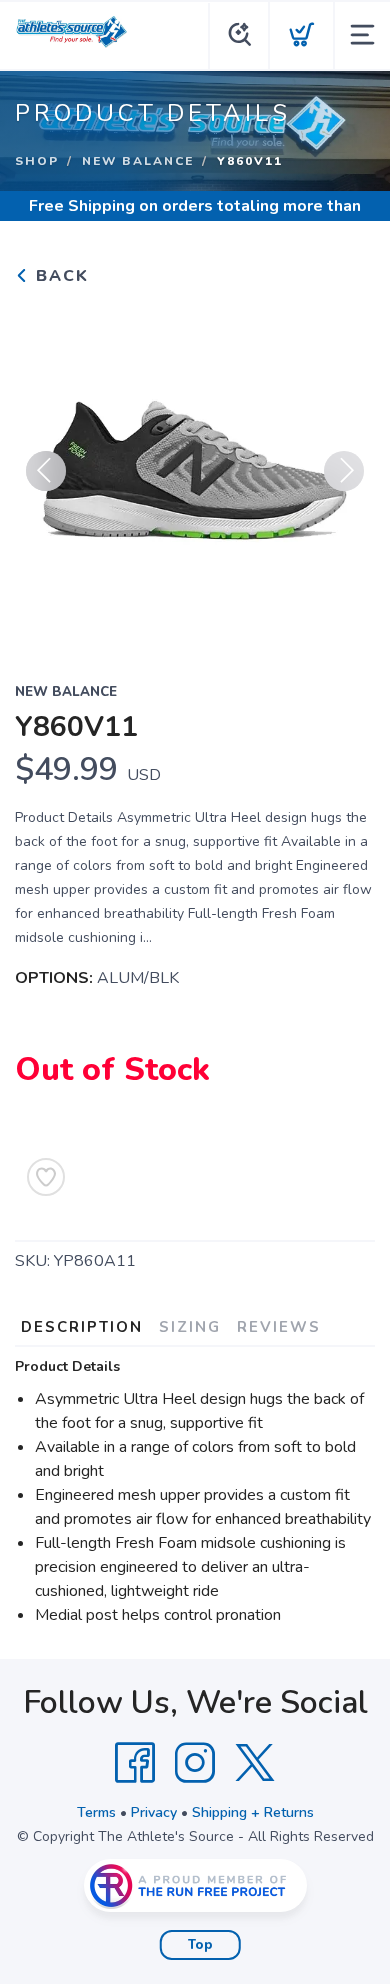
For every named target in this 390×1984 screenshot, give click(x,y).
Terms (96, 1812)
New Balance (138, 161)
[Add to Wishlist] (46, 1177)
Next (344, 471)
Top (200, 1945)
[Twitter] (255, 1763)
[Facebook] (135, 1763)
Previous (46, 471)
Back (59, 276)
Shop (37, 161)
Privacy (154, 1812)
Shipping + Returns (253, 1812)
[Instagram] (195, 1763)
